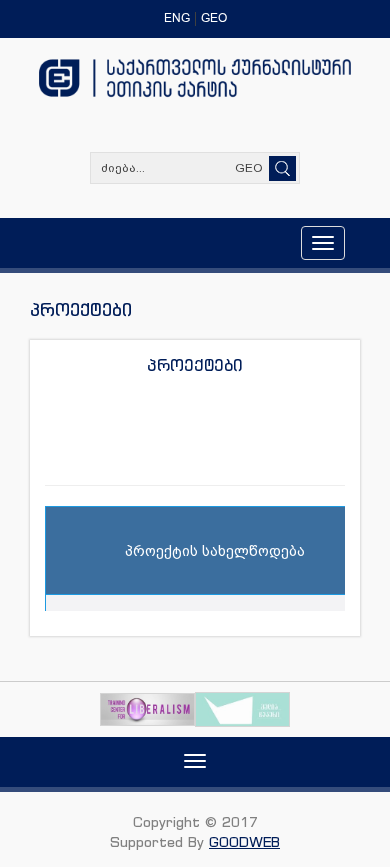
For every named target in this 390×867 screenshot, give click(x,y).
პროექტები (195, 365)
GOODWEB (244, 841)
